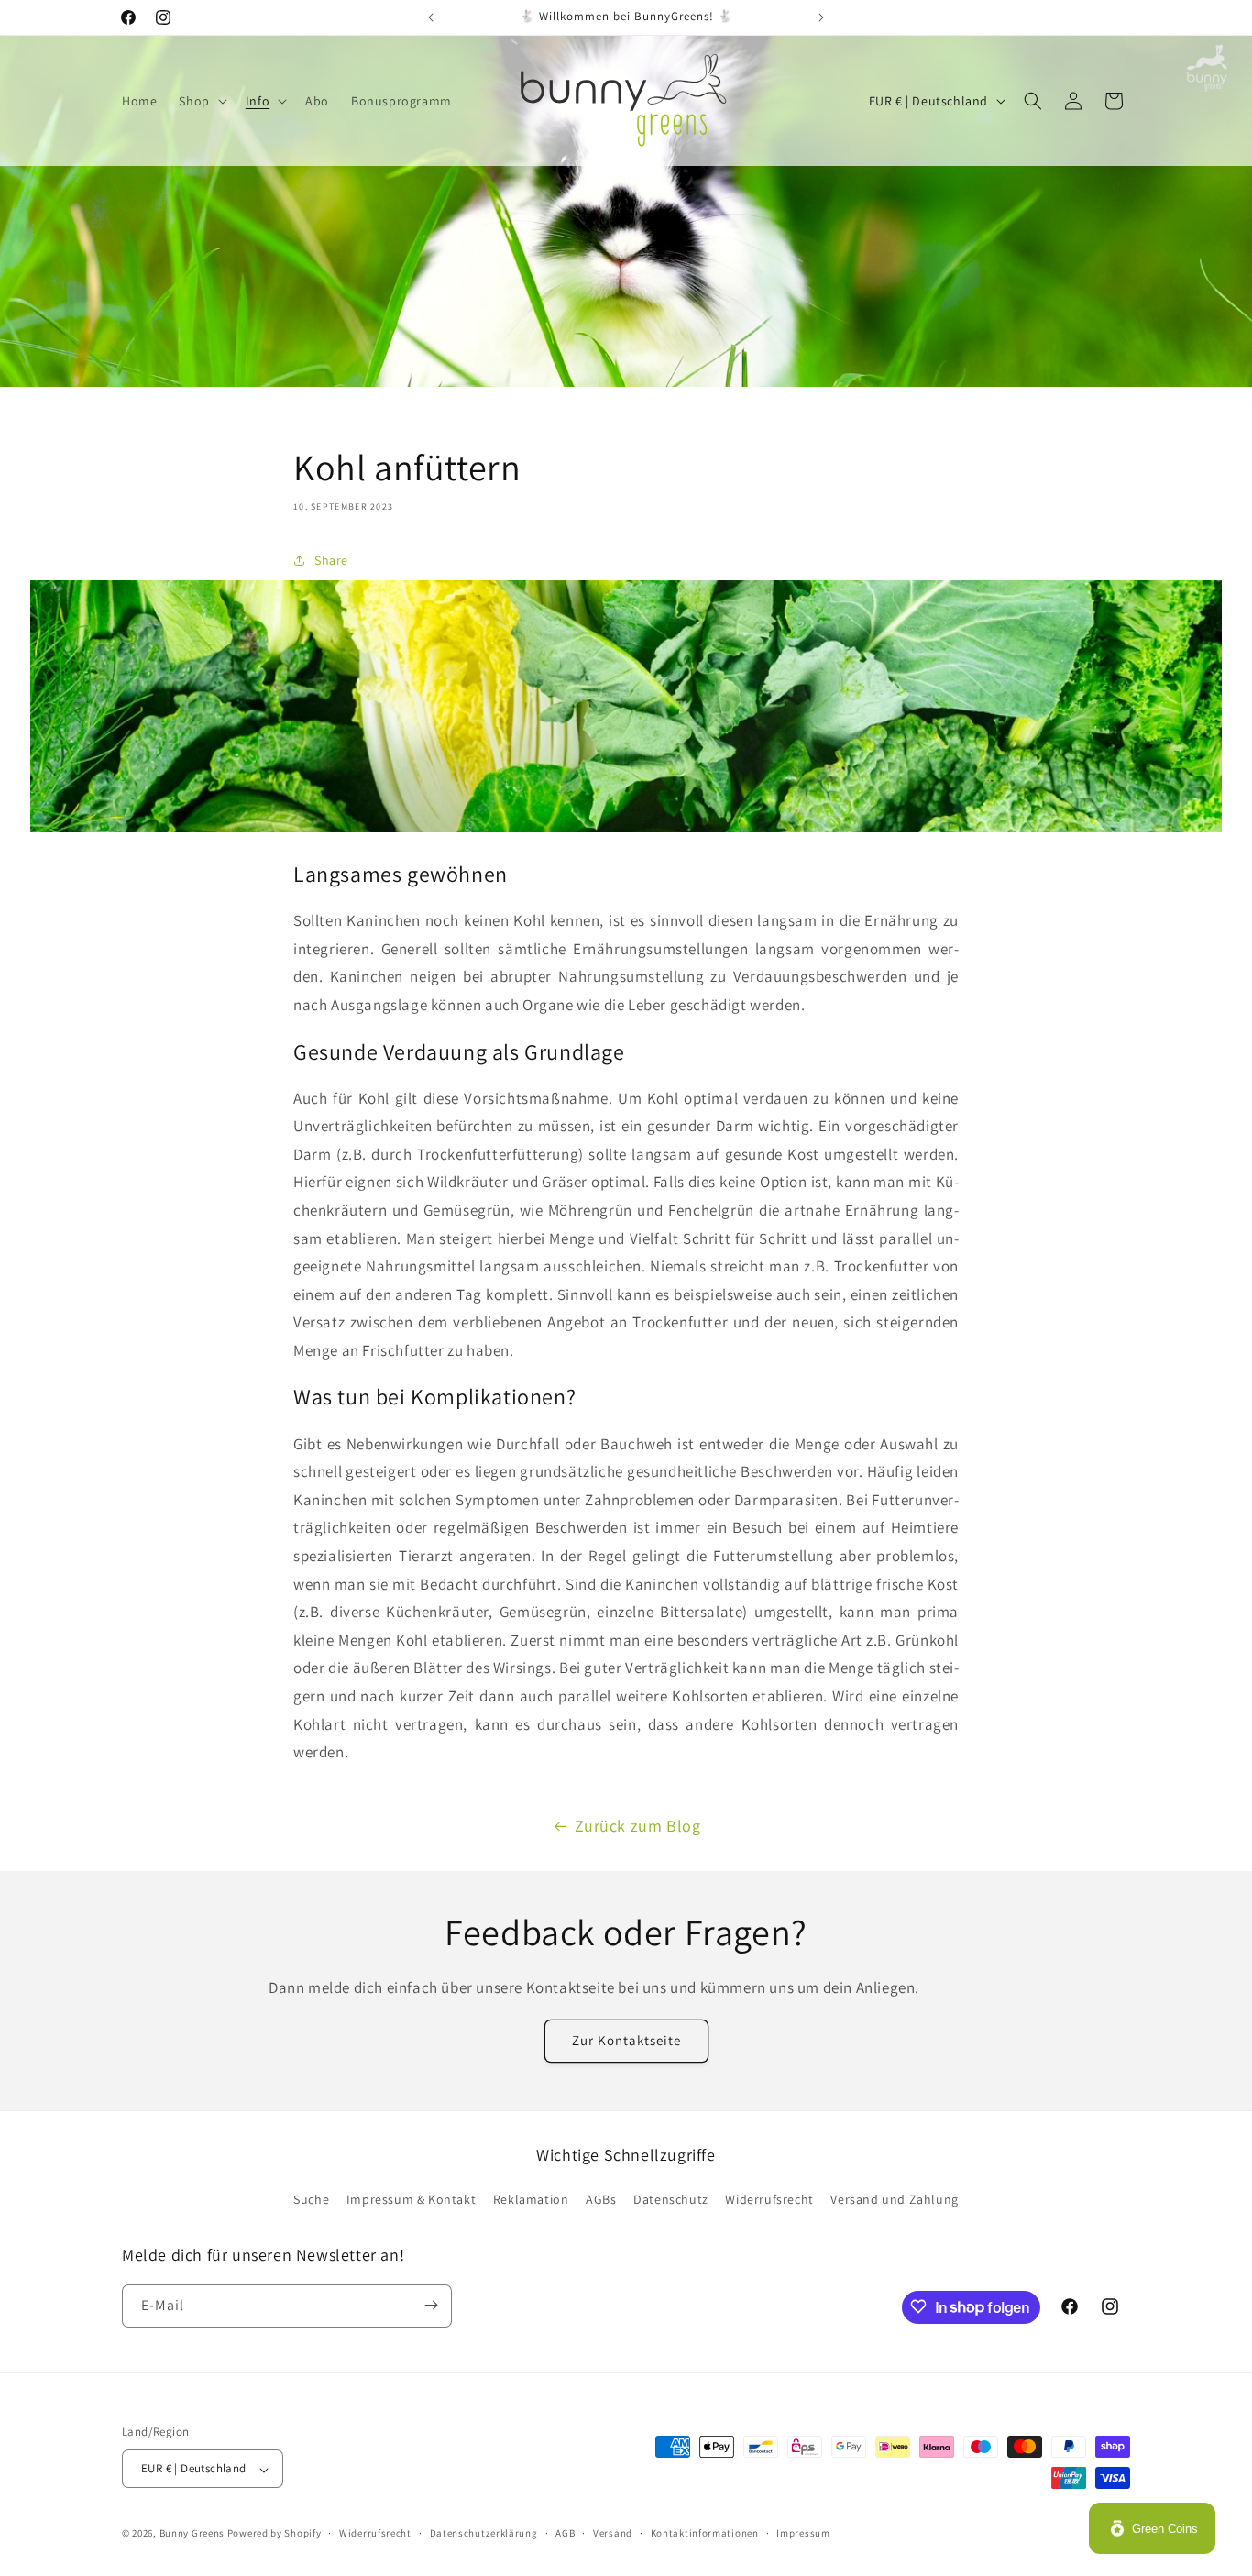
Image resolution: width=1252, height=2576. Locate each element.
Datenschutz (671, 2200)
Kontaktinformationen (705, 2533)
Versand (613, 2533)
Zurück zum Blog (638, 1826)
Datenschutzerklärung (484, 2533)
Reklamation (531, 2200)
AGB (565, 2533)
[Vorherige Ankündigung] (431, 17)
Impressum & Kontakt (411, 2200)
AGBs (601, 2200)
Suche (311, 2200)
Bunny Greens (192, 2534)
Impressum (803, 2533)
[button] (201, 101)
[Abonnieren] (431, 2305)
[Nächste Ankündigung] (821, 17)
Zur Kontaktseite (626, 2041)
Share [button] (331, 559)
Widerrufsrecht (769, 2200)
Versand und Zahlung (894, 2200)
